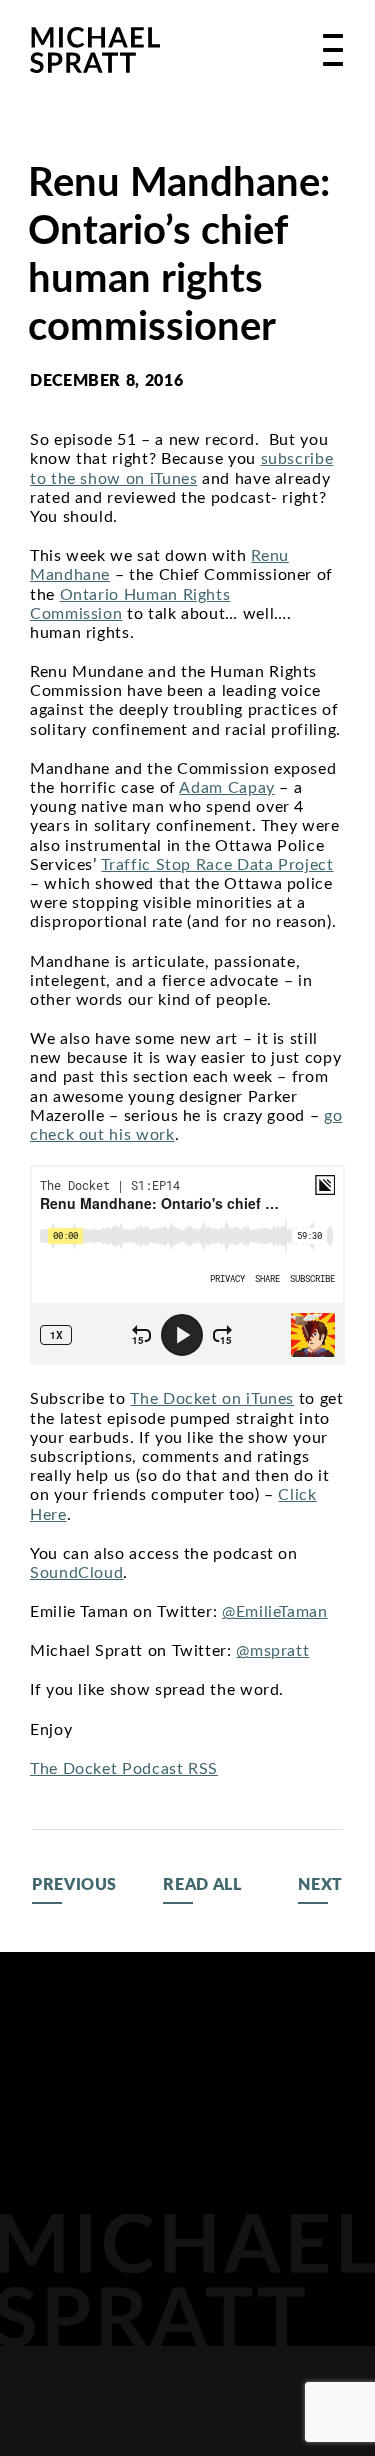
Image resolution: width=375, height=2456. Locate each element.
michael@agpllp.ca (256, 2301)
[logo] (95, 50)
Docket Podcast (69, 2181)
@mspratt (272, 1651)
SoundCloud (76, 1573)
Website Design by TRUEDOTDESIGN (188, 2439)
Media (57, 2134)
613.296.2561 (292, 2252)
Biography (79, 2098)
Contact (69, 2264)
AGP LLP (63, 2300)
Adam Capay (226, 788)
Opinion (66, 2228)
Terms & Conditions (263, 2402)
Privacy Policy (88, 2402)
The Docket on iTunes (212, 1399)
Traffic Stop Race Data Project (217, 865)
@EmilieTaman (275, 1612)
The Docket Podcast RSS (124, 1769)
